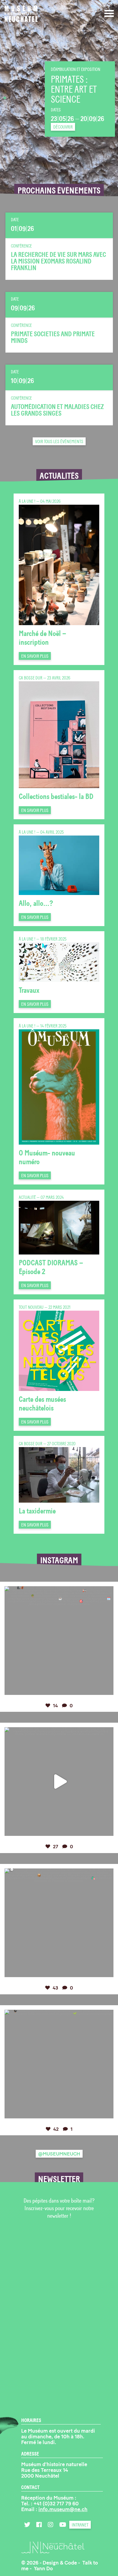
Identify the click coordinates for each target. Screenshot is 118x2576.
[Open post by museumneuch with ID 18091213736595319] (59, 1923)
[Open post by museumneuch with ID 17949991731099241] (59, 2064)
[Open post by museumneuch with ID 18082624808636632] (59, 1782)
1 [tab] (5, 98)
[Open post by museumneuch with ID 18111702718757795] (59, 1641)
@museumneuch (59, 2154)
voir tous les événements (59, 442)
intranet (80, 2525)
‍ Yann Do (43, 2568)
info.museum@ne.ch (63, 2509)
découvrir (63, 127)
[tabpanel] (59, 98)
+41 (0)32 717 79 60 (56, 2504)
